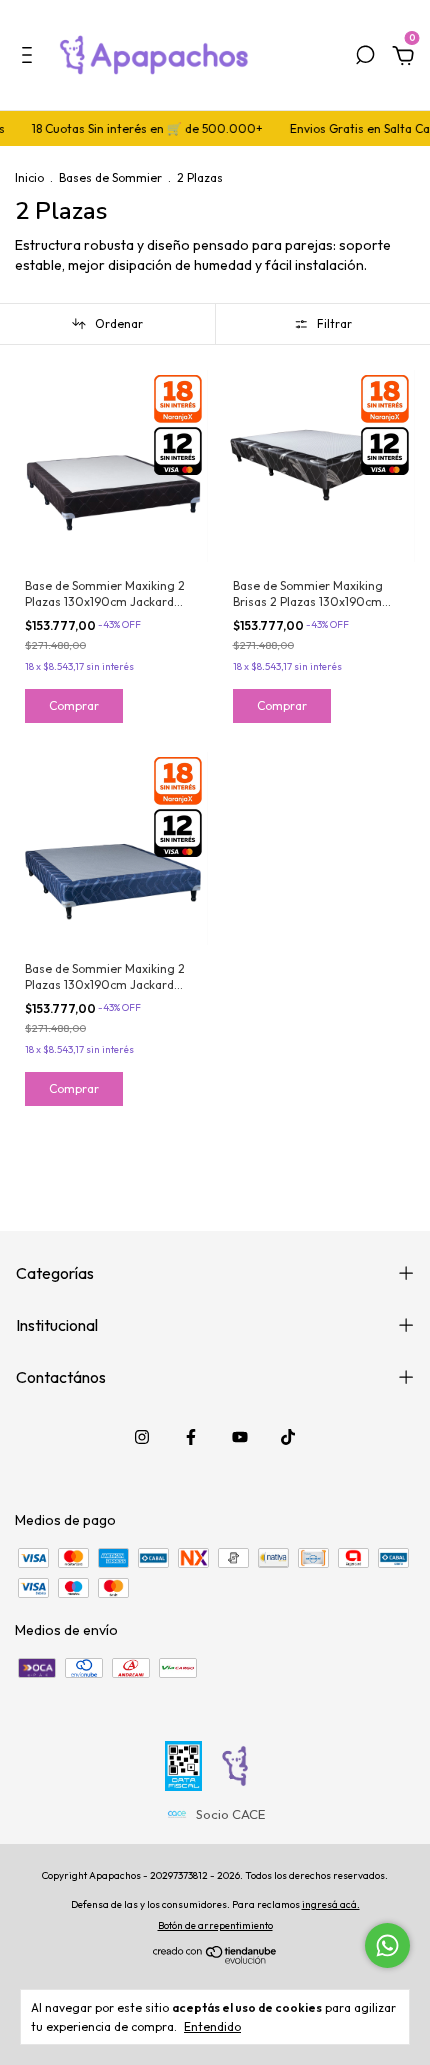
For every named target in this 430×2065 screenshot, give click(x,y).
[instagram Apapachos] (142, 1437)
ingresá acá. (331, 1904)
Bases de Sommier (110, 177)
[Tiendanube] (215, 1959)
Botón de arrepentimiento (215, 1925)
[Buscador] (365, 58)
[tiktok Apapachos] (288, 1437)
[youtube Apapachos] (240, 1437)
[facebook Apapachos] (191, 1437)
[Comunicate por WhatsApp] (387, 1945)
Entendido (212, 2026)
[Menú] (30, 58)
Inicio (29, 177)
